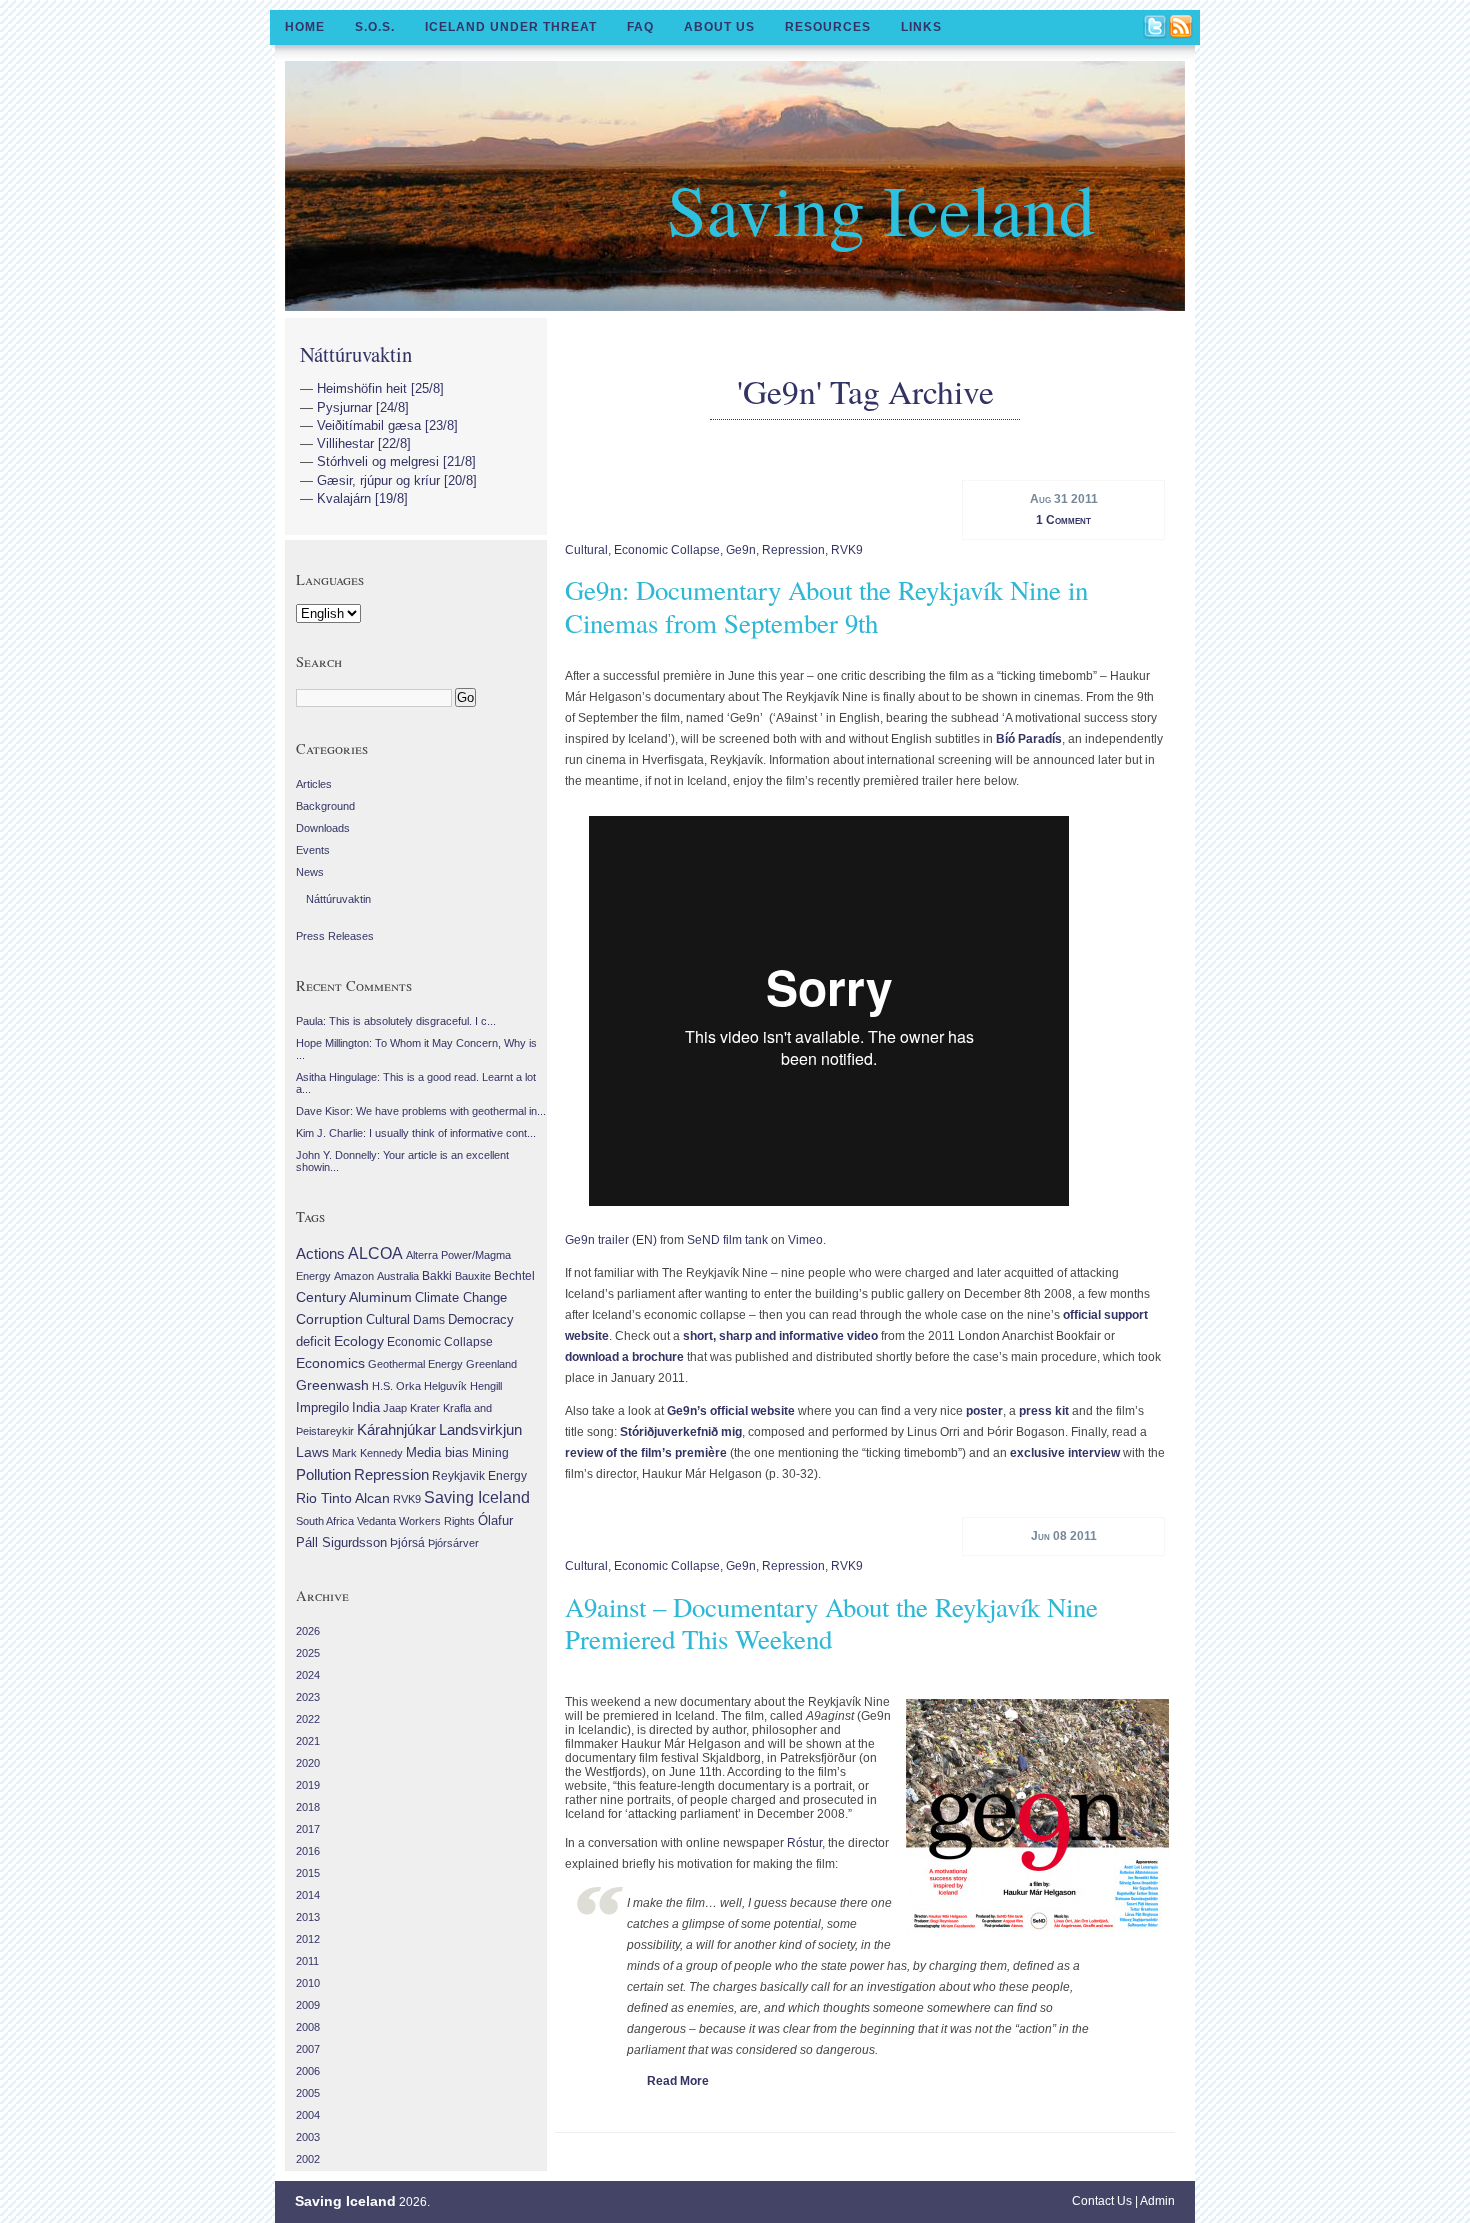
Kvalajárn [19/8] (362, 498)
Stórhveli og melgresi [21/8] (396, 461)
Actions (320, 1253)
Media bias (437, 1453)
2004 (308, 2115)
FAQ (640, 27)
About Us (719, 27)
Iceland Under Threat (511, 27)
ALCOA (375, 1253)
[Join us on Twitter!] (1156, 28)
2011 (307, 1961)
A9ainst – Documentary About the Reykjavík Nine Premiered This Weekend (831, 1623)
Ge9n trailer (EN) (611, 1240)
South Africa (325, 1521)
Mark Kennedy (367, 1453)
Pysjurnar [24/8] (363, 407)
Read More (678, 2081)
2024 (308, 1675)
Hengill (486, 1386)
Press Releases (335, 936)
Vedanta (376, 1521)
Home (305, 27)
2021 (308, 1741)
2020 (308, 1763)
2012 (308, 1939)
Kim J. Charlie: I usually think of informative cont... (416, 1133)
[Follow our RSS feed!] (1182, 28)
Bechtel (514, 1276)
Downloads (323, 828)
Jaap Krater (411, 1408)
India (366, 1407)
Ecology (359, 1341)
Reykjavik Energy (479, 1476)
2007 (308, 2049)
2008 (308, 2027)
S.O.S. (375, 27)
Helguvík (445, 1386)
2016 (308, 1851)
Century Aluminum (354, 1297)
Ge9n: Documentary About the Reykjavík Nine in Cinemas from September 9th (826, 606)
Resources (828, 27)
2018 (308, 1807)
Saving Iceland (881, 208)
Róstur (804, 1843)
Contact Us (1102, 2201)
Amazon (354, 1276)
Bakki (437, 1276)
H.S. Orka (396, 1386)
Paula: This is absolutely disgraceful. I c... (396, 1021)
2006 (308, 2071)
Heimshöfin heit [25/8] (380, 388)
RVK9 (847, 550)
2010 (308, 1983)
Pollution (323, 1475)
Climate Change (461, 1298)
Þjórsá (407, 1543)
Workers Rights (437, 1521)
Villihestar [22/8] (364, 443)
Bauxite (473, 1276)
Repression (793, 550)
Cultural (586, 550)
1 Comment (1063, 520)
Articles (314, 784)
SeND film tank (727, 1240)
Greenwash (332, 1385)
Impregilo (322, 1407)
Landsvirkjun (480, 1429)
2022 (308, 1719)
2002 (308, 2159)
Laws (312, 1452)
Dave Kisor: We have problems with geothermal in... (421, 1111)
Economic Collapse (667, 550)
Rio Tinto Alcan (343, 1498)
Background (325, 806)
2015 (308, 1873)
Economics (330, 1363)
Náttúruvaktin (356, 354)
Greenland (491, 1364)
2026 (308, 1631)
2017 (308, 1829)
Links (921, 27)
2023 (308, 1697)
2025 (308, 1653)
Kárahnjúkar (396, 1430)
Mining (490, 1453)
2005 (308, 2093)
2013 (308, 1917)
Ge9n (741, 550)
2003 (308, 2137)
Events (313, 850)
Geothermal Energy (415, 1364)
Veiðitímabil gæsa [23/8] (387, 425)
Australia (398, 1276)
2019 (308, 1785)
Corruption (329, 1319)
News (310, 872)
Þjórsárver (453, 1543)
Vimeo (805, 1240)
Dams (429, 1319)
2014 (308, 1895)
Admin (1157, 2201)
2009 (308, 2005)
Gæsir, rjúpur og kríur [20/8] (397, 480)
